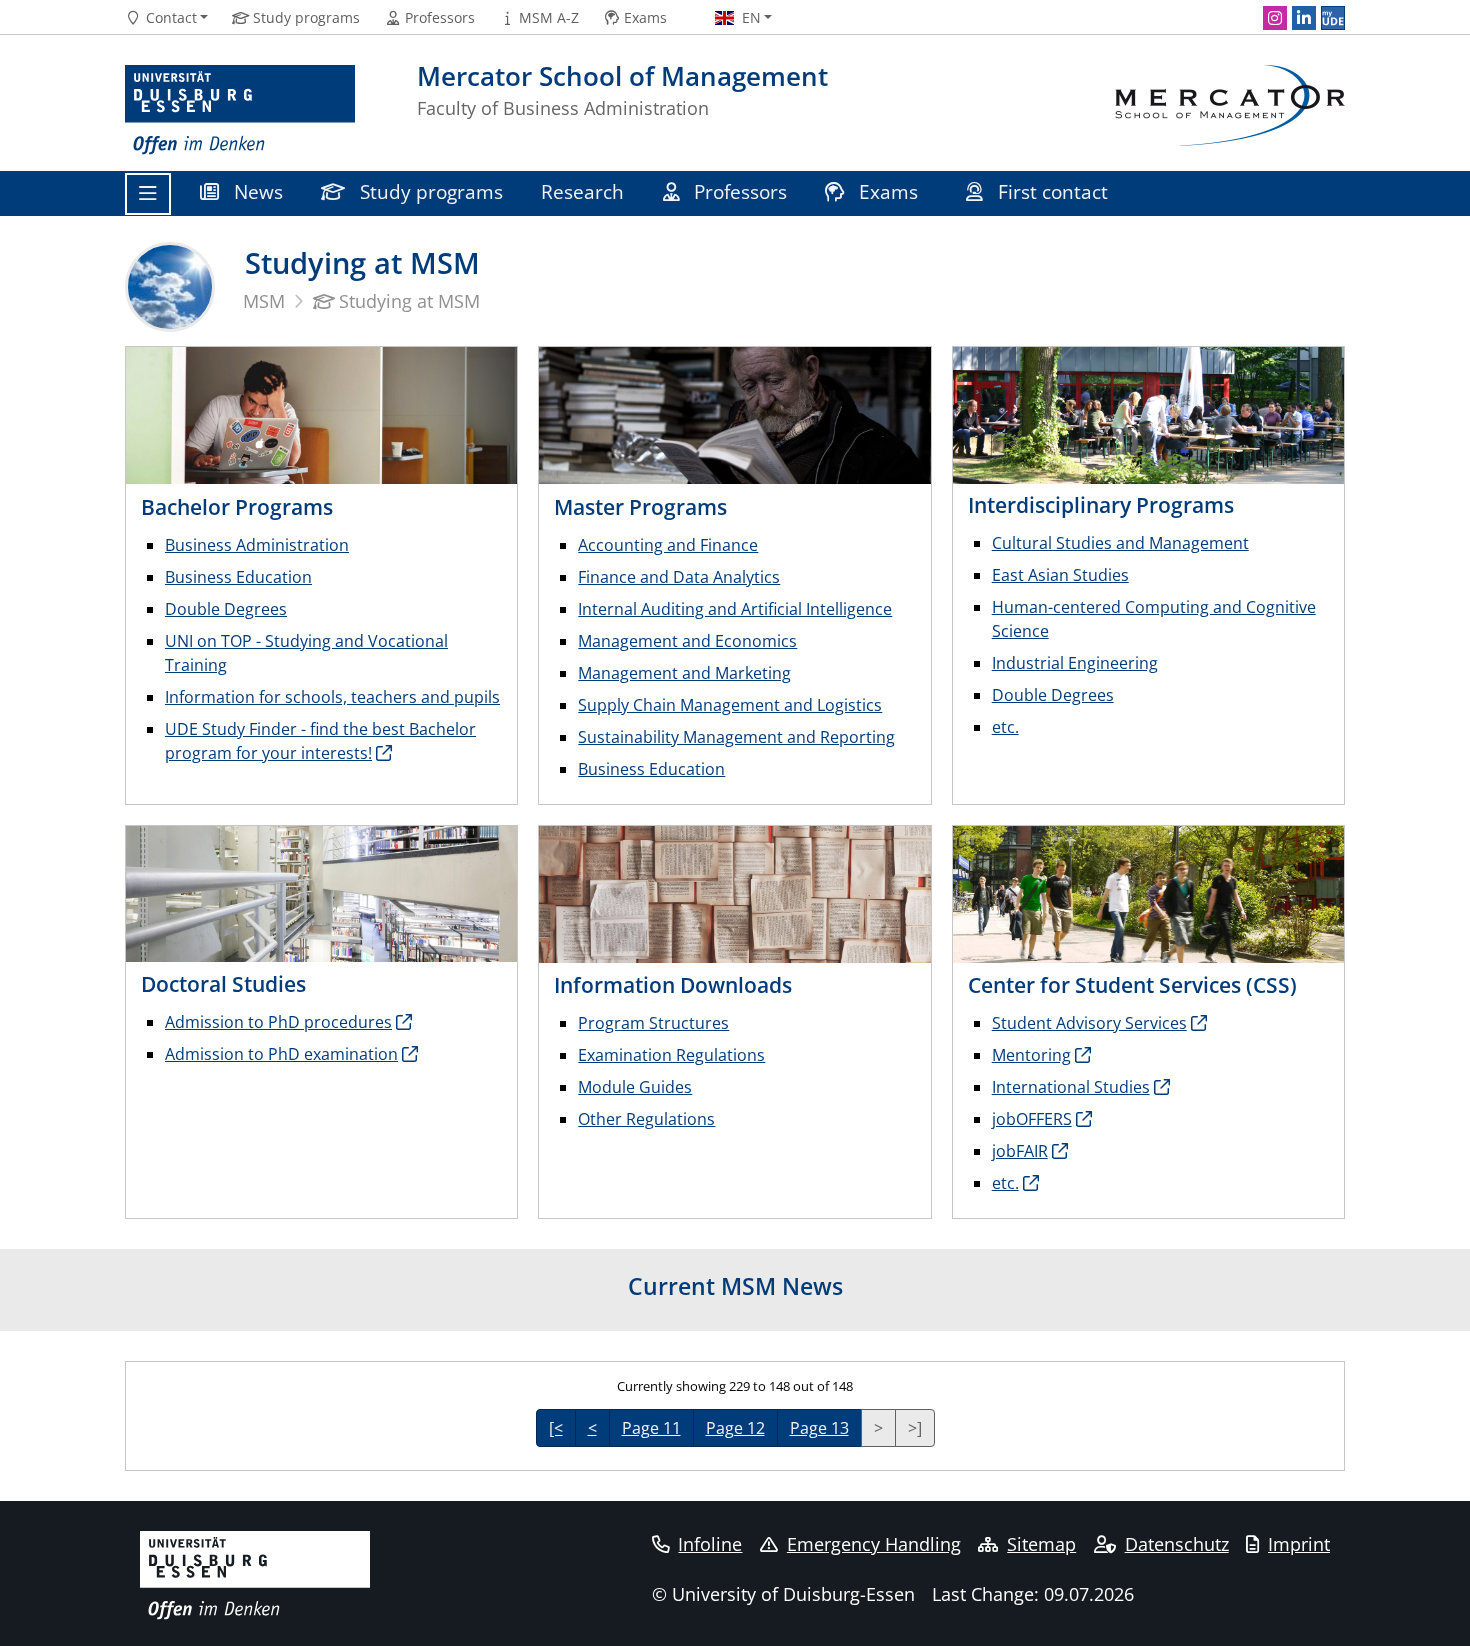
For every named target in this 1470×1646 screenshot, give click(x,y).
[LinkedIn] (1304, 18)
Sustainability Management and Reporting (736, 737)
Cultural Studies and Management (1120, 543)
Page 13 (819, 1428)
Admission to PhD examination (281, 1054)
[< (556, 1428)
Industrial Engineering (1075, 663)
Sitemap (1041, 1544)
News (256, 191)
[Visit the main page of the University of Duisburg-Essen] (240, 110)
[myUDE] (1333, 18)
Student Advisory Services (1089, 1023)
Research (582, 191)
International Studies (1071, 1087)
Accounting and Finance (668, 545)
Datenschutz (1177, 1544)
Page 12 (735, 1428)
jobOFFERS (1032, 1119)
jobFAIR (1020, 1151)
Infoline (710, 1544)
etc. (1005, 727)
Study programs (429, 191)
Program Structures (653, 1023)
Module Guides (635, 1087)
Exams (888, 191)
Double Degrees (226, 609)
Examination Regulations (671, 1055)
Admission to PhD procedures (278, 1022)
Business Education (238, 577)
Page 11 (651, 1428)
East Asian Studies (1060, 575)
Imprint (1299, 1544)
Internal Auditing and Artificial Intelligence (735, 609)
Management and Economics (687, 641)
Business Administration (257, 545)
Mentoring (1031, 1055)
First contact (1053, 191)
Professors (738, 191)
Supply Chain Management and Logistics (730, 705)
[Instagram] (1275, 18)
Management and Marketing (684, 673)
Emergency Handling (874, 1544)
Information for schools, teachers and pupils (332, 697)
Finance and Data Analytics (679, 577)
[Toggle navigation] (148, 194)
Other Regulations (646, 1119)
